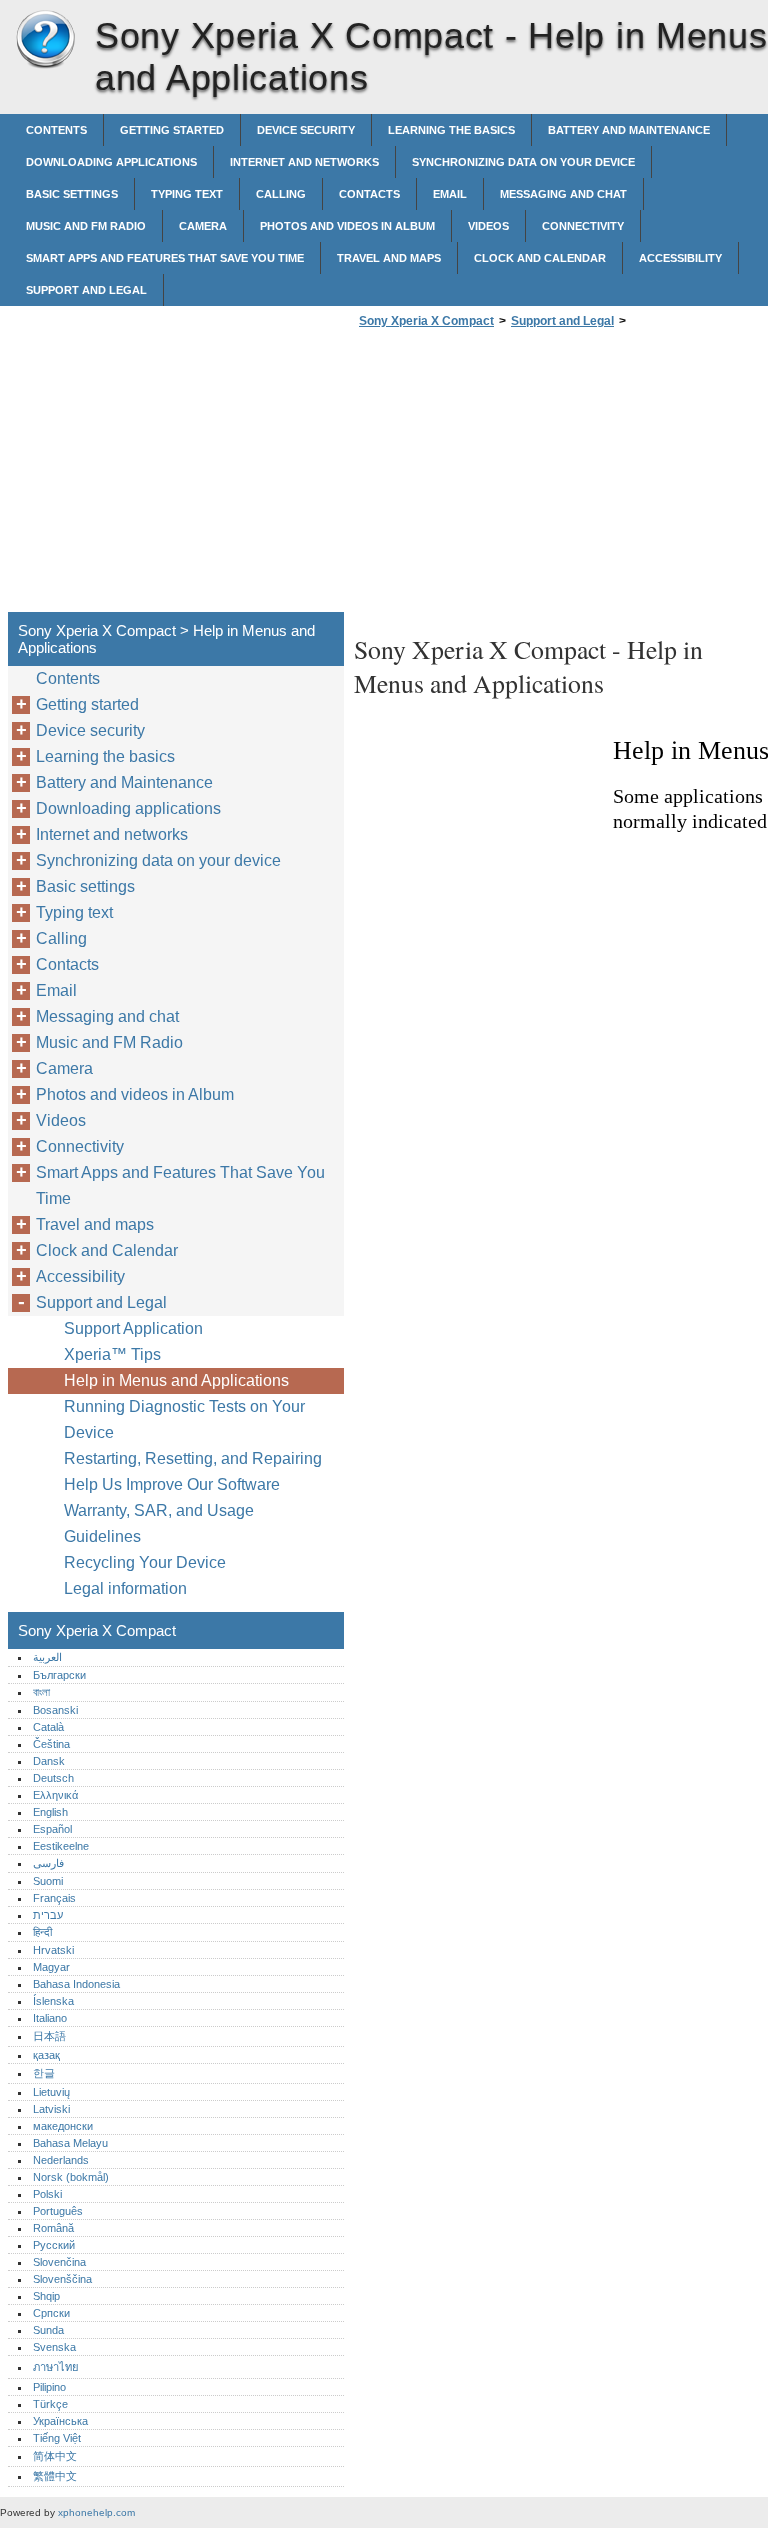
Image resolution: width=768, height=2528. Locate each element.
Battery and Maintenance (629, 130)
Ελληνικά (55, 1795)
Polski (47, 2194)
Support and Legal (86, 290)
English (50, 1812)
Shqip (46, 2296)
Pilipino (49, 2387)
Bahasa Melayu (70, 2143)
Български (59, 1675)
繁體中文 (55, 2476)
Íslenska (53, 2001)
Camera (203, 226)
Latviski (51, 2109)
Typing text (187, 194)
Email (450, 194)
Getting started (172, 130)
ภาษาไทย (56, 2367)
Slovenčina (59, 2262)
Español (52, 1829)
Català (48, 1727)
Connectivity (583, 226)
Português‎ (58, 2211)
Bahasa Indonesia (76, 1984)
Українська (60, 2421)
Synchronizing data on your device (523, 162)
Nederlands (61, 2160)
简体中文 (55, 2456)
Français (54, 1898)
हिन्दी (42, 1932)
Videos (488, 226)
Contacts (369, 194)
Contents (56, 130)
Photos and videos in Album (347, 226)
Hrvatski (53, 1950)
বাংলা (41, 1692)
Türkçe (50, 2404)
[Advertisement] (522, 476)
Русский (54, 2245)
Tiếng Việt (57, 2438)
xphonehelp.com (96, 2512)
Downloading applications (111, 162)
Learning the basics (451, 130)
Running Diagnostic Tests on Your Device (184, 1419)
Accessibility (680, 258)
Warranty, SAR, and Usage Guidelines (159, 1523)
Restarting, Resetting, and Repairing (193, 1458)
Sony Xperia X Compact (45, 40)
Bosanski (55, 1710)
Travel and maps (389, 258)
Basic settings (72, 194)
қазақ (46, 2055)
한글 (44, 2073)
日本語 (49, 2036)
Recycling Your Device (145, 1562)
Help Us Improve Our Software (172, 1484)
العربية (47, 1657)
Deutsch (53, 1778)
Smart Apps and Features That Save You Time (165, 258)
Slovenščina (62, 2279)
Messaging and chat (563, 194)
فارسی (48, 1863)
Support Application (133, 1328)
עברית (48, 1915)
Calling (281, 194)
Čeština (51, 1744)
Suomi (48, 1881)
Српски (51, 2313)
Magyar (51, 1967)
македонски (63, 2126)
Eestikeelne (61, 1846)
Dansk (49, 1761)
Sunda (48, 2330)
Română (53, 2228)
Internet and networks (304, 162)
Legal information (125, 1588)
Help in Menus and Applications (176, 1380)
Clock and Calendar (540, 258)
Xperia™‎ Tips (112, 1354)
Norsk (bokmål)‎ (71, 2177)
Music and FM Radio (86, 226)
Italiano (50, 2018)
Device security (306, 130)
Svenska (54, 2347)
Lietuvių (51, 2092)
